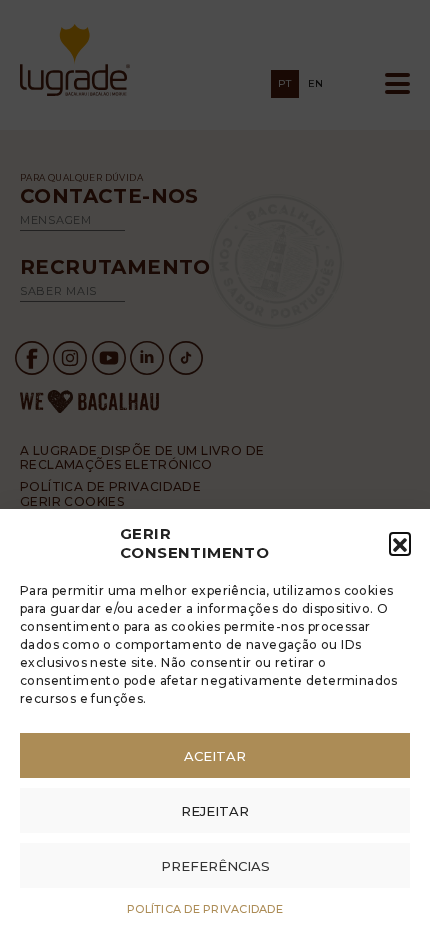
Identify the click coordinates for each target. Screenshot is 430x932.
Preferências (215, 866)
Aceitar (215, 756)
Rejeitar (215, 811)
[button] (400, 543)
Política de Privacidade (205, 909)
